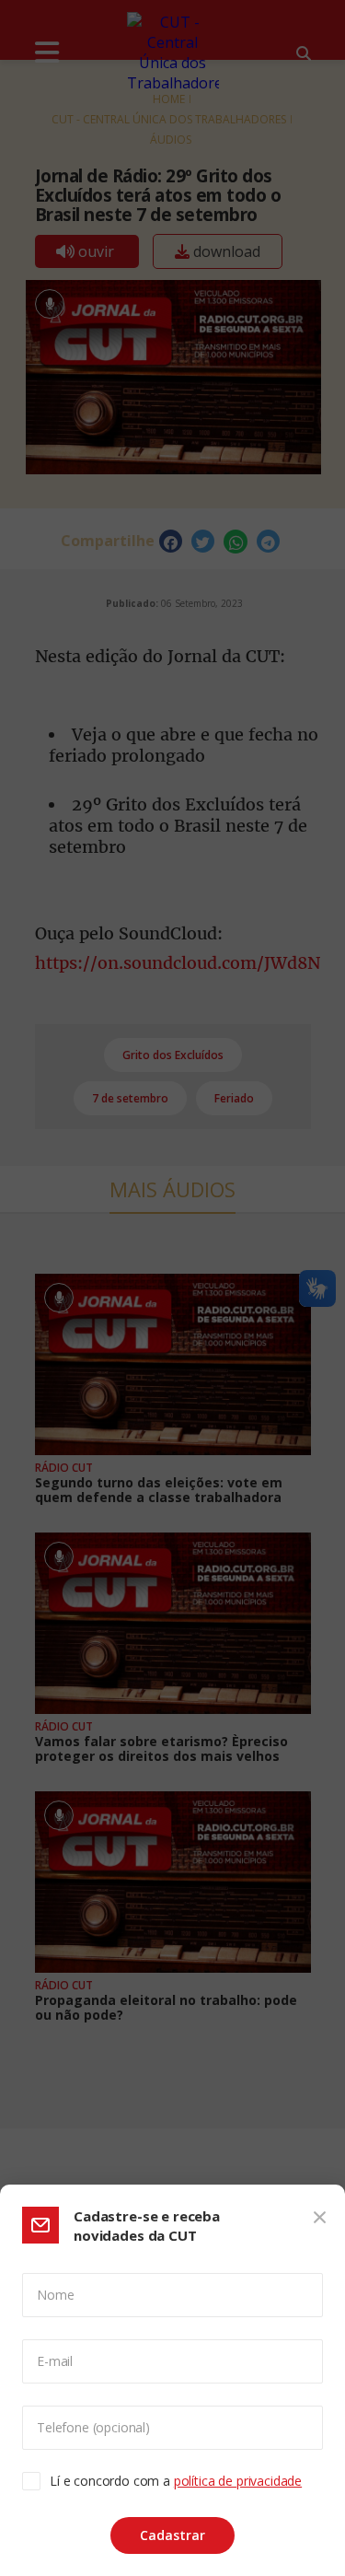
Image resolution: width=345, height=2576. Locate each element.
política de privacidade (238, 2481)
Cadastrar (172, 2535)
